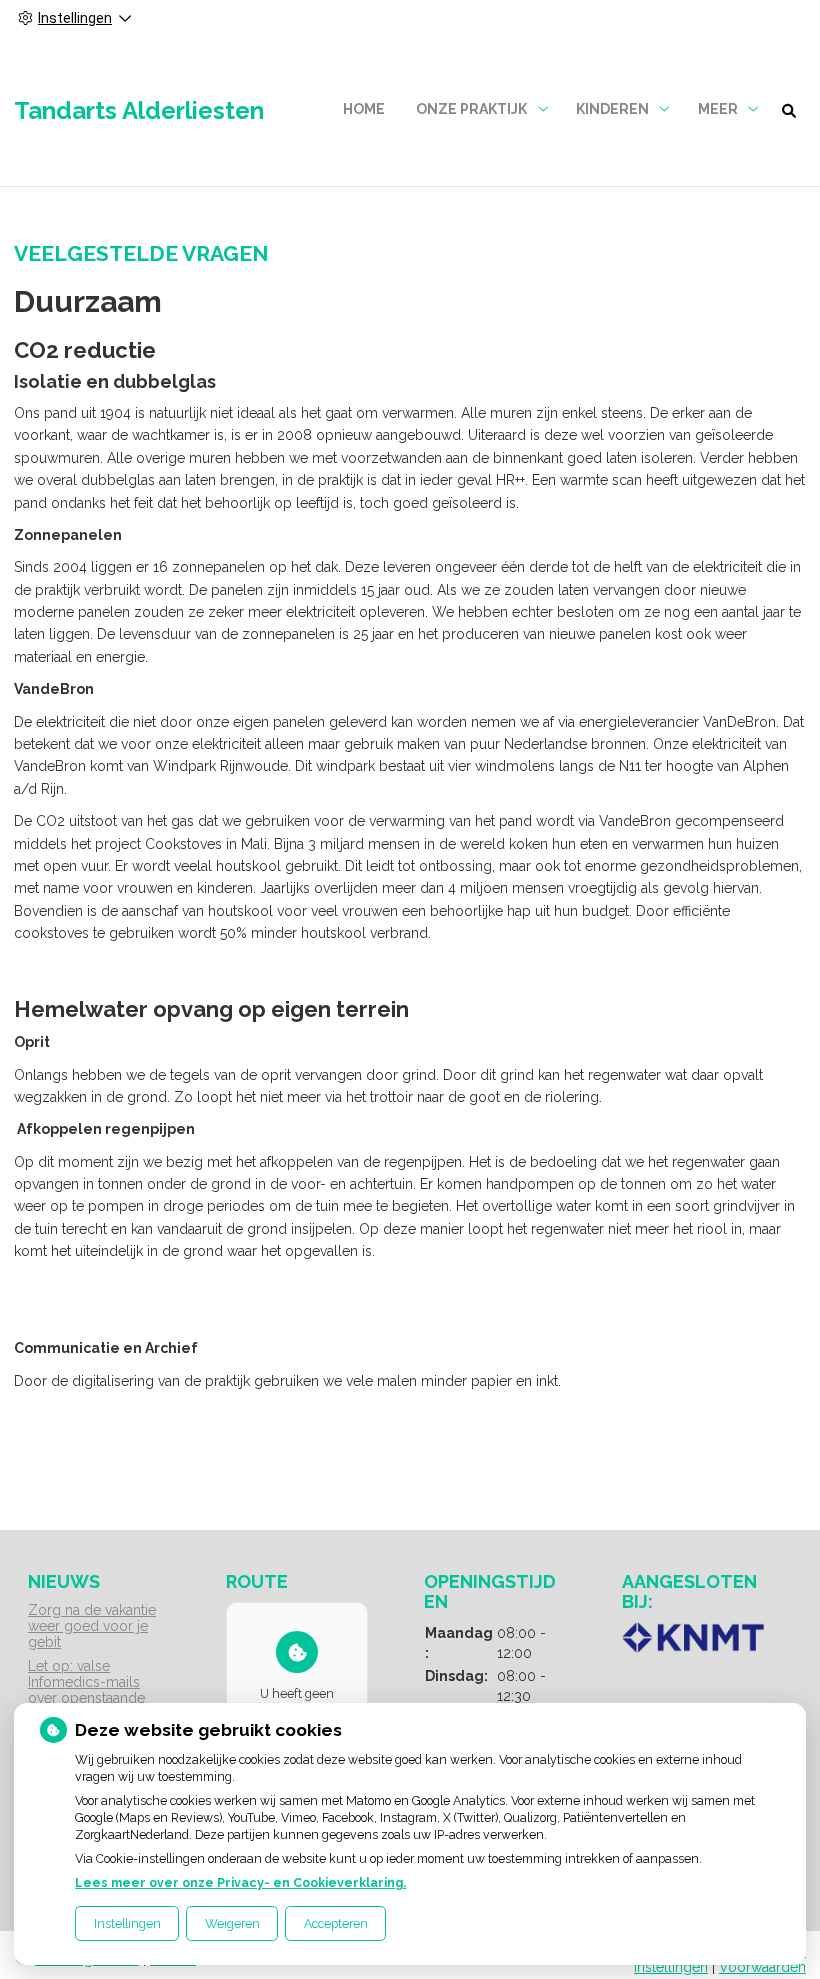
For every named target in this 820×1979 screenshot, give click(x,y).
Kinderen (612, 109)
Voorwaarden (762, 1967)
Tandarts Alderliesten (139, 110)
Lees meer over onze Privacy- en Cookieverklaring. (240, 1882)
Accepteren (336, 1923)
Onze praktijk (471, 109)
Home (364, 109)
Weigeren (232, 1923)
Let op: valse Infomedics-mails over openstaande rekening (86, 1690)
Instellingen (127, 1923)
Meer (718, 109)
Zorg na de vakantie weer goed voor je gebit (92, 1626)
